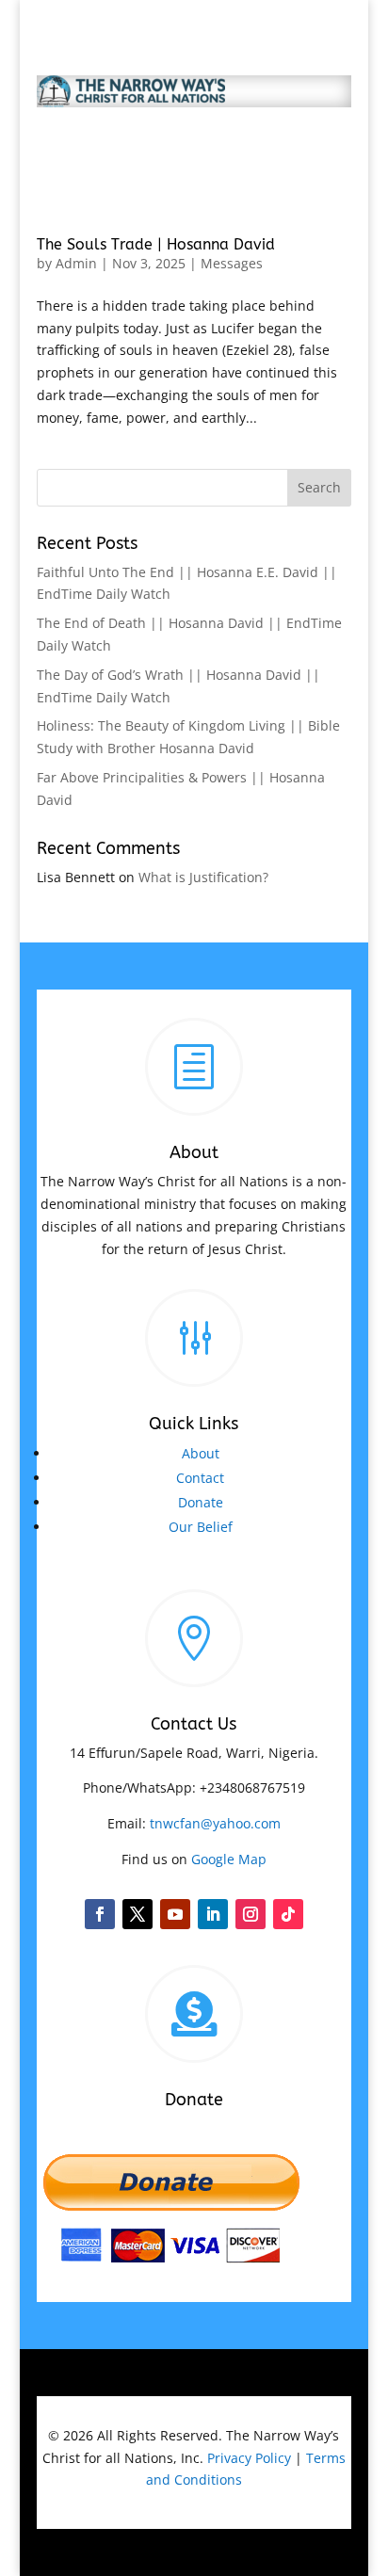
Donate (201, 1502)
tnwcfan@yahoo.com (215, 1823)
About (201, 1453)
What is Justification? (203, 877)
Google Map (229, 1859)
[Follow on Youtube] (175, 1914)
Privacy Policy (249, 2458)
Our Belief (201, 1527)
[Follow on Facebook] (100, 1914)
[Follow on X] (137, 1914)
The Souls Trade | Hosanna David (156, 244)
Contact (200, 1478)
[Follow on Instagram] (251, 1914)
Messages (232, 263)
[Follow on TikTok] (288, 1914)
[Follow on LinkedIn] (213, 1914)
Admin (76, 263)
